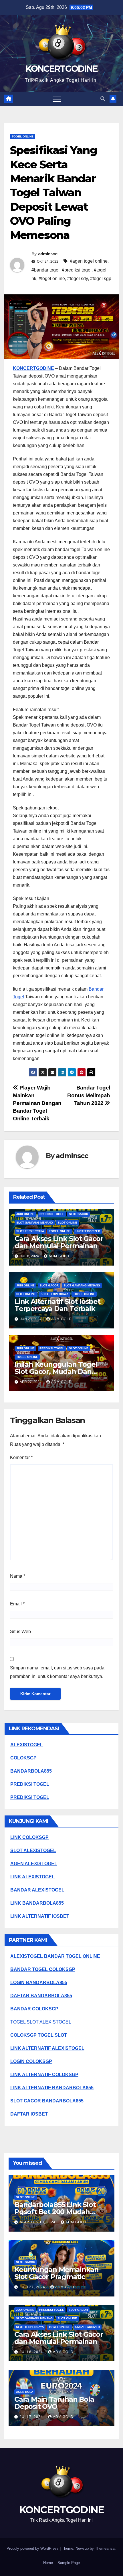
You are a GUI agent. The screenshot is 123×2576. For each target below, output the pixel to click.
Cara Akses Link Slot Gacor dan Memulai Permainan (59, 1242)
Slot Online (68, 1223)
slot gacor (79, 1214)
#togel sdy (78, 279)
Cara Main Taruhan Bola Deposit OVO (54, 2403)
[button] (103, 99)
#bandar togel (45, 270)
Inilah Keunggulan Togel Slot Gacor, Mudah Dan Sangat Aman (56, 1371)
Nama (18, 1576)
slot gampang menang (35, 1223)
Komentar (21, 1457)
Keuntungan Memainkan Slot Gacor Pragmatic (56, 2273)
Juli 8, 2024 (32, 2352)
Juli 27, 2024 (33, 2287)
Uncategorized (88, 1231)
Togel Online (23, 136)
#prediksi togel (77, 270)
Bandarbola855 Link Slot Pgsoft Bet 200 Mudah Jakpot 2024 (55, 2212)
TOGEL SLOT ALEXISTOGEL (41, 2022)
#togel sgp (101, 279)
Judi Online (25, 1214)
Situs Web (20, 1632)
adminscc (48, 254)
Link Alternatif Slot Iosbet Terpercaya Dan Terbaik (57, 1305)
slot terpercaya (30, 1231)
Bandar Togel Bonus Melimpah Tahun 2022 (89, 1095)
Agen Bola (25, 2392)
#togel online (52, 279)
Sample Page (69, 2563)
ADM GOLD (59, 1256)
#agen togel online (89, 261)
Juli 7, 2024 (32, 2417)
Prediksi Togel (52, 1214)
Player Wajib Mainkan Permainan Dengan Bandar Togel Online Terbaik (37, 1103)
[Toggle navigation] (57, 99)
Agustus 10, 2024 (38, 2222)
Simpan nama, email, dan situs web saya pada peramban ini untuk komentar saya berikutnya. (57, 1672)
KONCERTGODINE (62, 69)
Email (17, 1604)
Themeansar (105, 2548)
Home (48, 2563)
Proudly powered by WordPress (33, 2548)
